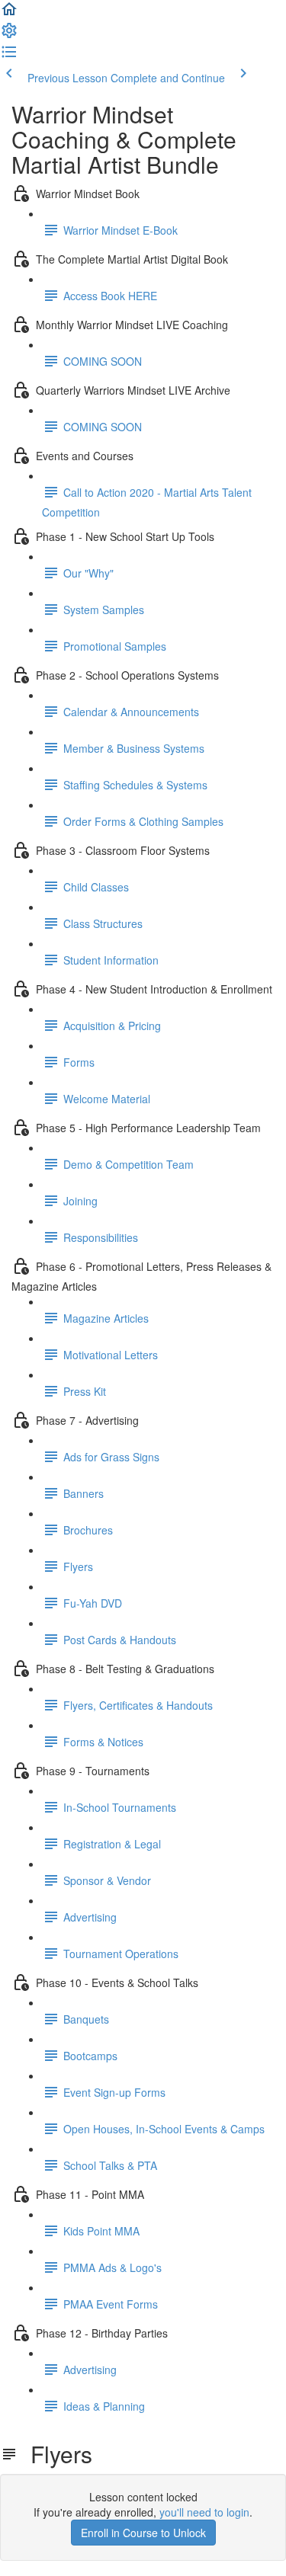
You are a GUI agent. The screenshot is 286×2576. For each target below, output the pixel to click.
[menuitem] (9, 35)
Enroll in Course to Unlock (143, 2533)
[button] (9, 14)
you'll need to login (204, 2512)
